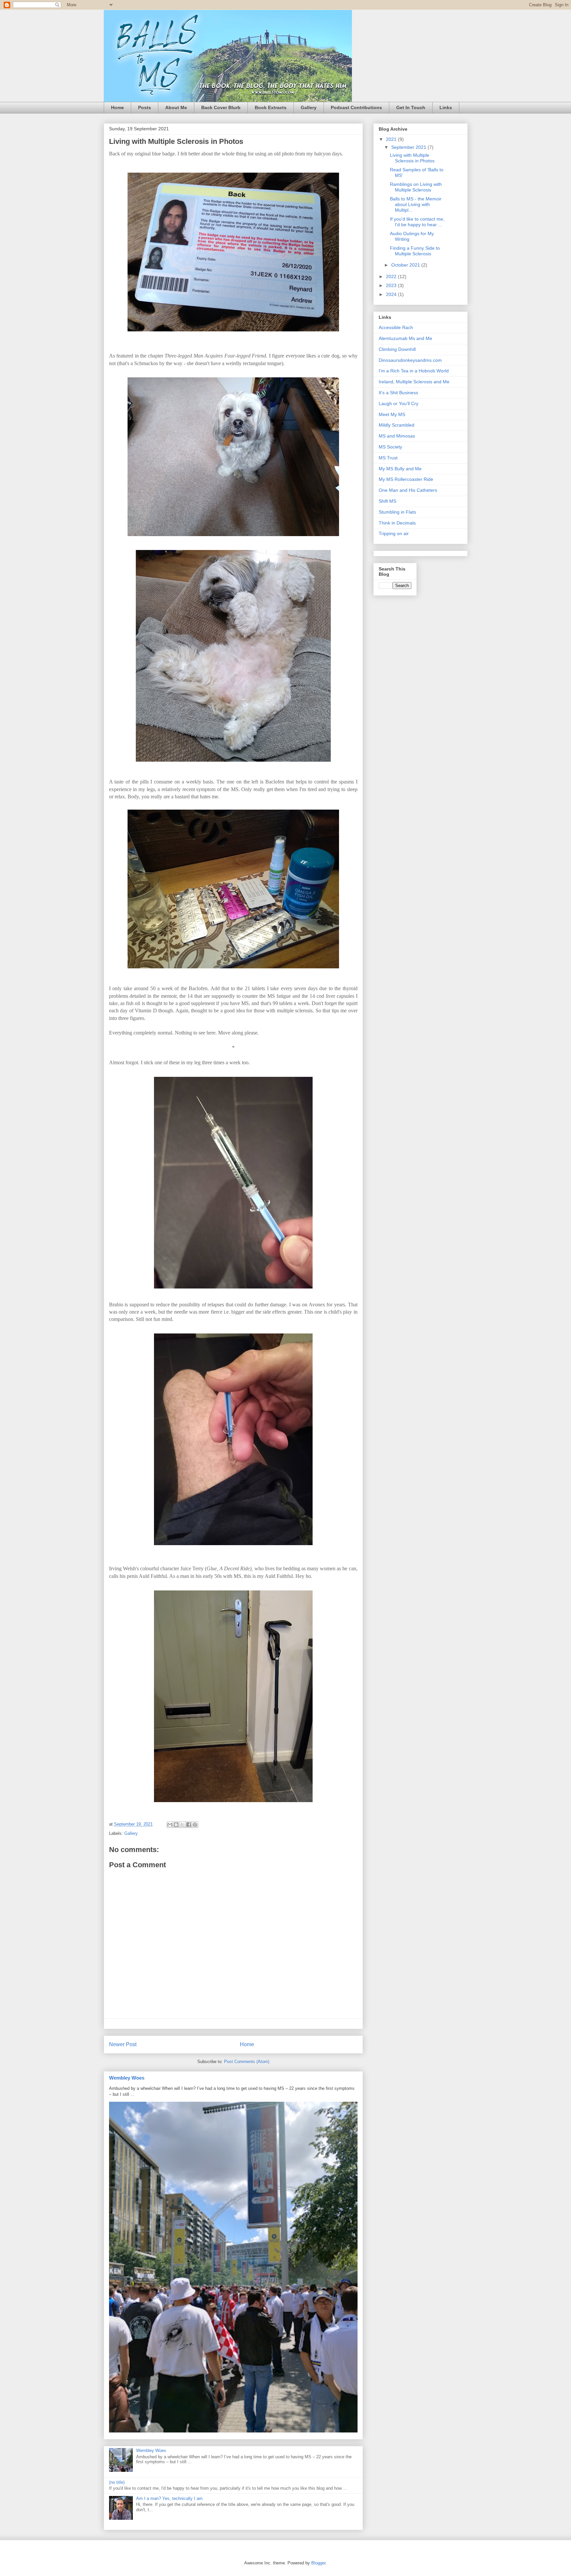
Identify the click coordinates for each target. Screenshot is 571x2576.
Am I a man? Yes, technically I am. (170, 2498)
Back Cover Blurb (221, 107)
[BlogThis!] (176, 1825)
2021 (392, 139)
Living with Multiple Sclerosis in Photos (412, 158)
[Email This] (170, 1825)
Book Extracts (271, 107)
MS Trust (388, 458)
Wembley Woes (127, 2078)
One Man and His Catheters (408, 490)
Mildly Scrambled (397, 425)
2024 (392, 294)
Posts (145, 107)
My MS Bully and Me (400, 469)
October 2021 (406, 265)
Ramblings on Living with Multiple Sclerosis (416, 187)
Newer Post (123, 2044)
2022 (392, 276)
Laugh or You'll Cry (399, 403)
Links (446, 107)
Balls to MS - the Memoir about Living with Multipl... (416, 204)
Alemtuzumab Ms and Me (405, 338)
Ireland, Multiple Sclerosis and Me (414, 382)
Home (117, 107)
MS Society (390, 447)
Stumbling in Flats (397, 512)
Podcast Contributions (356, 107)
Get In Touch (411, 107)
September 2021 (409, 147)
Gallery (309, 107)
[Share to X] (182, 1825)
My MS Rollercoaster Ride (406, 479)
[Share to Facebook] (189, 1825)
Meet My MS (392, 414)
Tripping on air (394, 533)
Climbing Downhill (397, 349)
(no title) (117, 2482)
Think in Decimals (397, 523)
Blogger (318, 2563)
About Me (176, 107)
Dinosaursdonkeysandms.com (410, 360)
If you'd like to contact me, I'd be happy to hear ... (417, 222)
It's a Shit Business (398, 393)
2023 (392, 285)
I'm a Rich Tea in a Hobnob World (414, 371)
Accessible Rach (396, 327)
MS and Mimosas (397, 436)
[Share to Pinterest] (195, 1825)
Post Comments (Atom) (247, 2062)
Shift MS (387, 501)
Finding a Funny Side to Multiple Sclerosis (415, 251)
